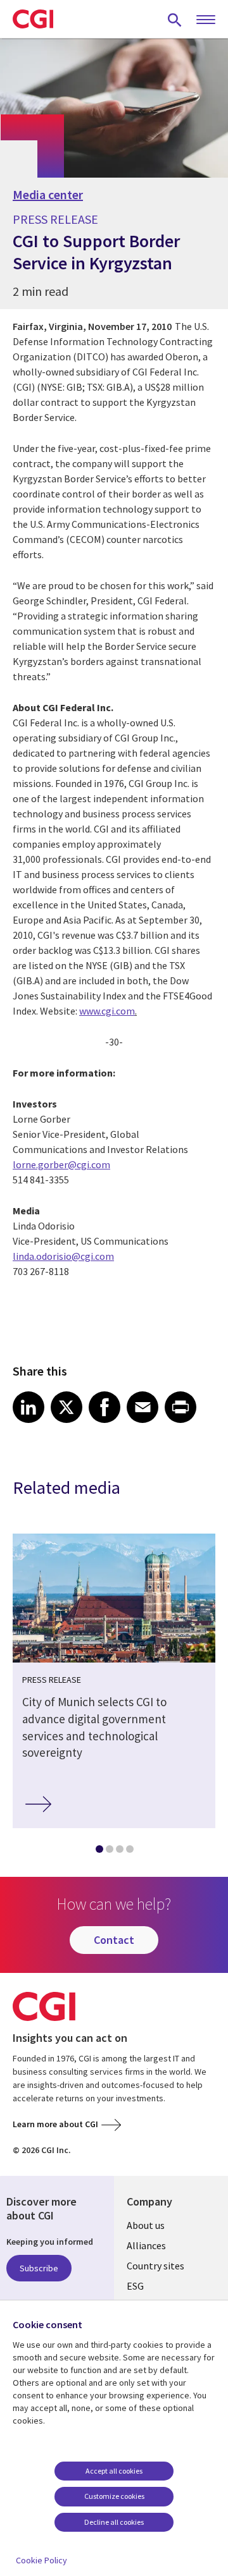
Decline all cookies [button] (114, 2522)
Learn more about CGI (55, 2124)
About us (146, 2225)
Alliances (146, 2245)
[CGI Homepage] (33, 19)
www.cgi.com (107, 1011)
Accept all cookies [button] (114, 2471)
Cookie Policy (41, 2560)
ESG (135, 2286)
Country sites (155, 2266)
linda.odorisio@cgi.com (63, 1256)
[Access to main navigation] (206, 20)
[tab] (99, 1852)
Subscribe (39, 2268)
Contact (114, 1940)
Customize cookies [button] (114, 2496)
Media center (48, 195)
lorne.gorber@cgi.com (61, 1164)
